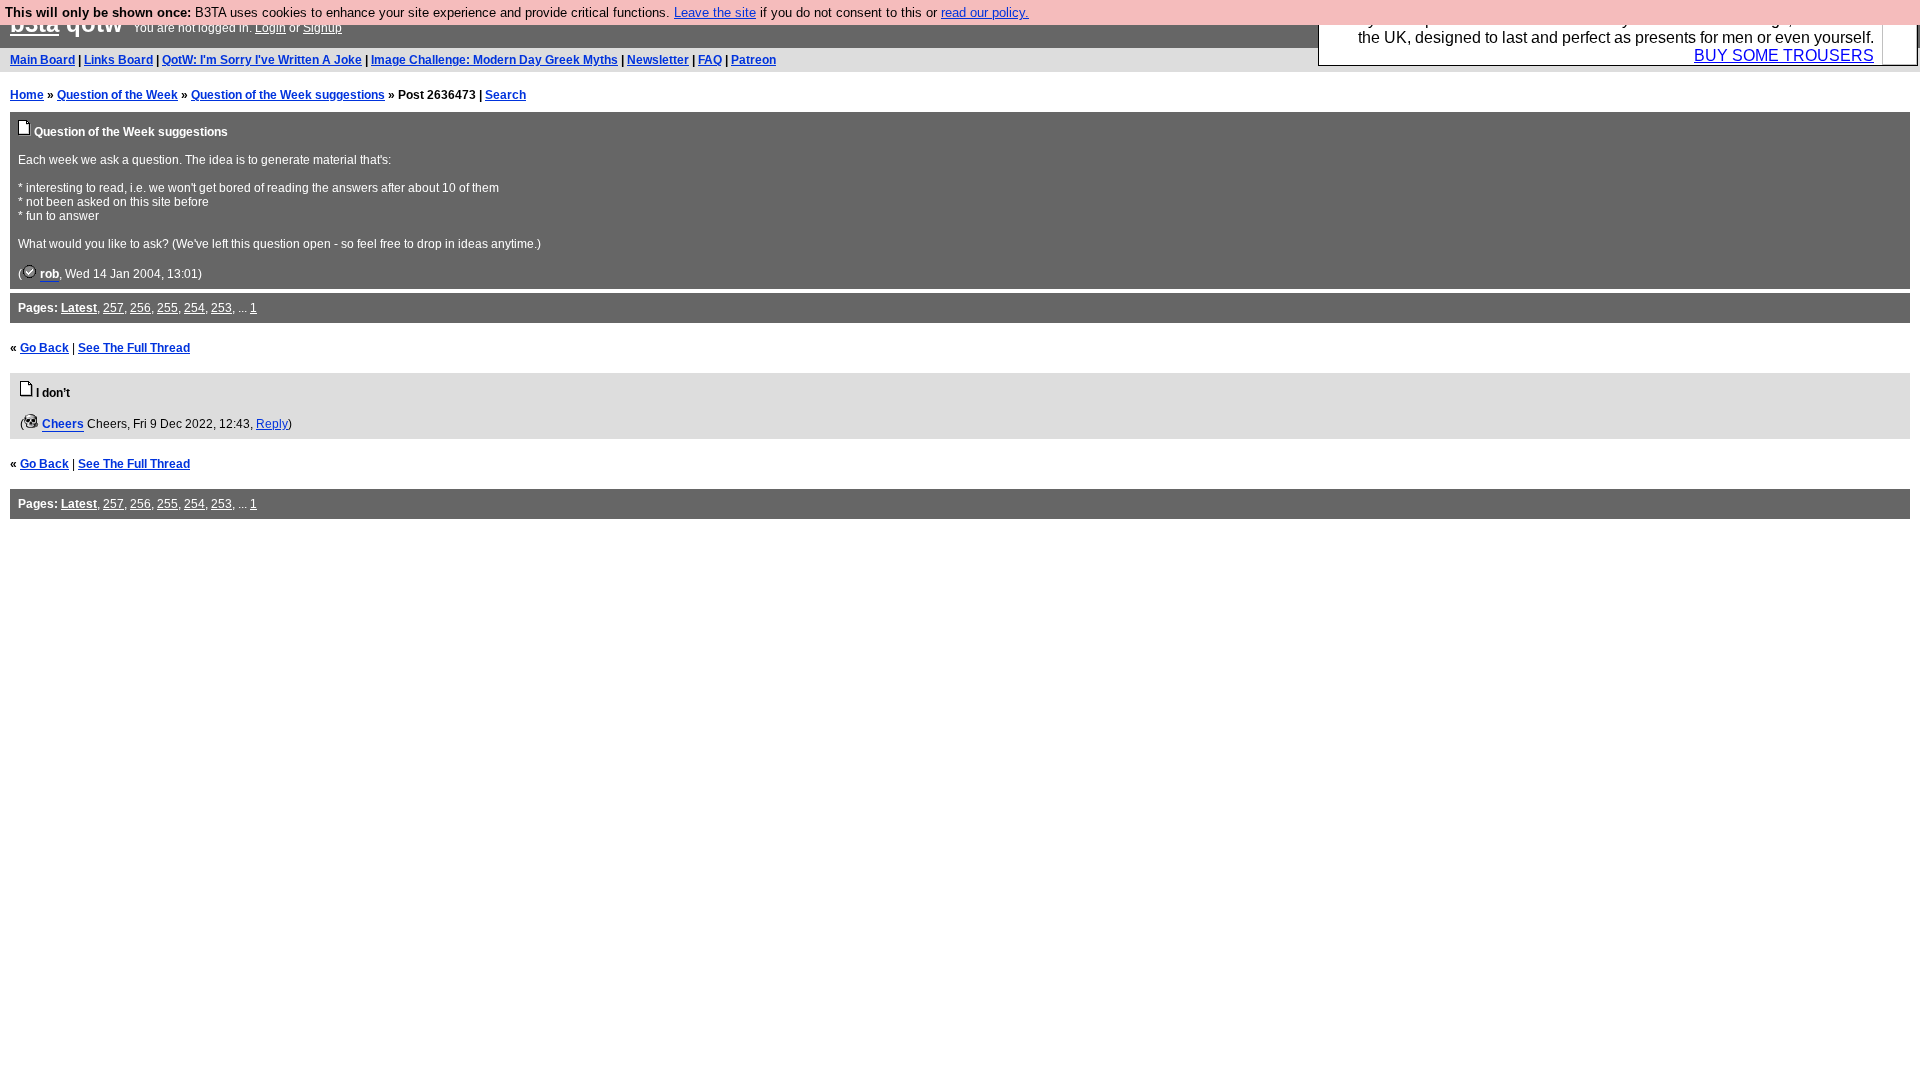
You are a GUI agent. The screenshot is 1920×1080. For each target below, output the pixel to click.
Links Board (118, 60)
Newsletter (658, 60)
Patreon (753, 60)
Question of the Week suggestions (288, 95)
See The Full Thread (134, 348)
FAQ (710, 60)
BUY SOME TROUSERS (1784, 55)
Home (27, 95)
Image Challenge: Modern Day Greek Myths (494, 60)
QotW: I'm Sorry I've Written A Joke (262, 60)
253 (221, 308)
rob (49, 274)
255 (167, 308)
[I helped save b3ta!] (29, 274)
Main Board (42, 60)
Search (505, 95)
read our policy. (985, 12)
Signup (322, 28)
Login (270, 28)
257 (113, 308)
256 (140, 308)
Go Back (44, 348)
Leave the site (715, 12)
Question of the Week (117, 95)
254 (194, 308)
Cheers (63, 424)
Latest (79, 308)
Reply (272, 424)
